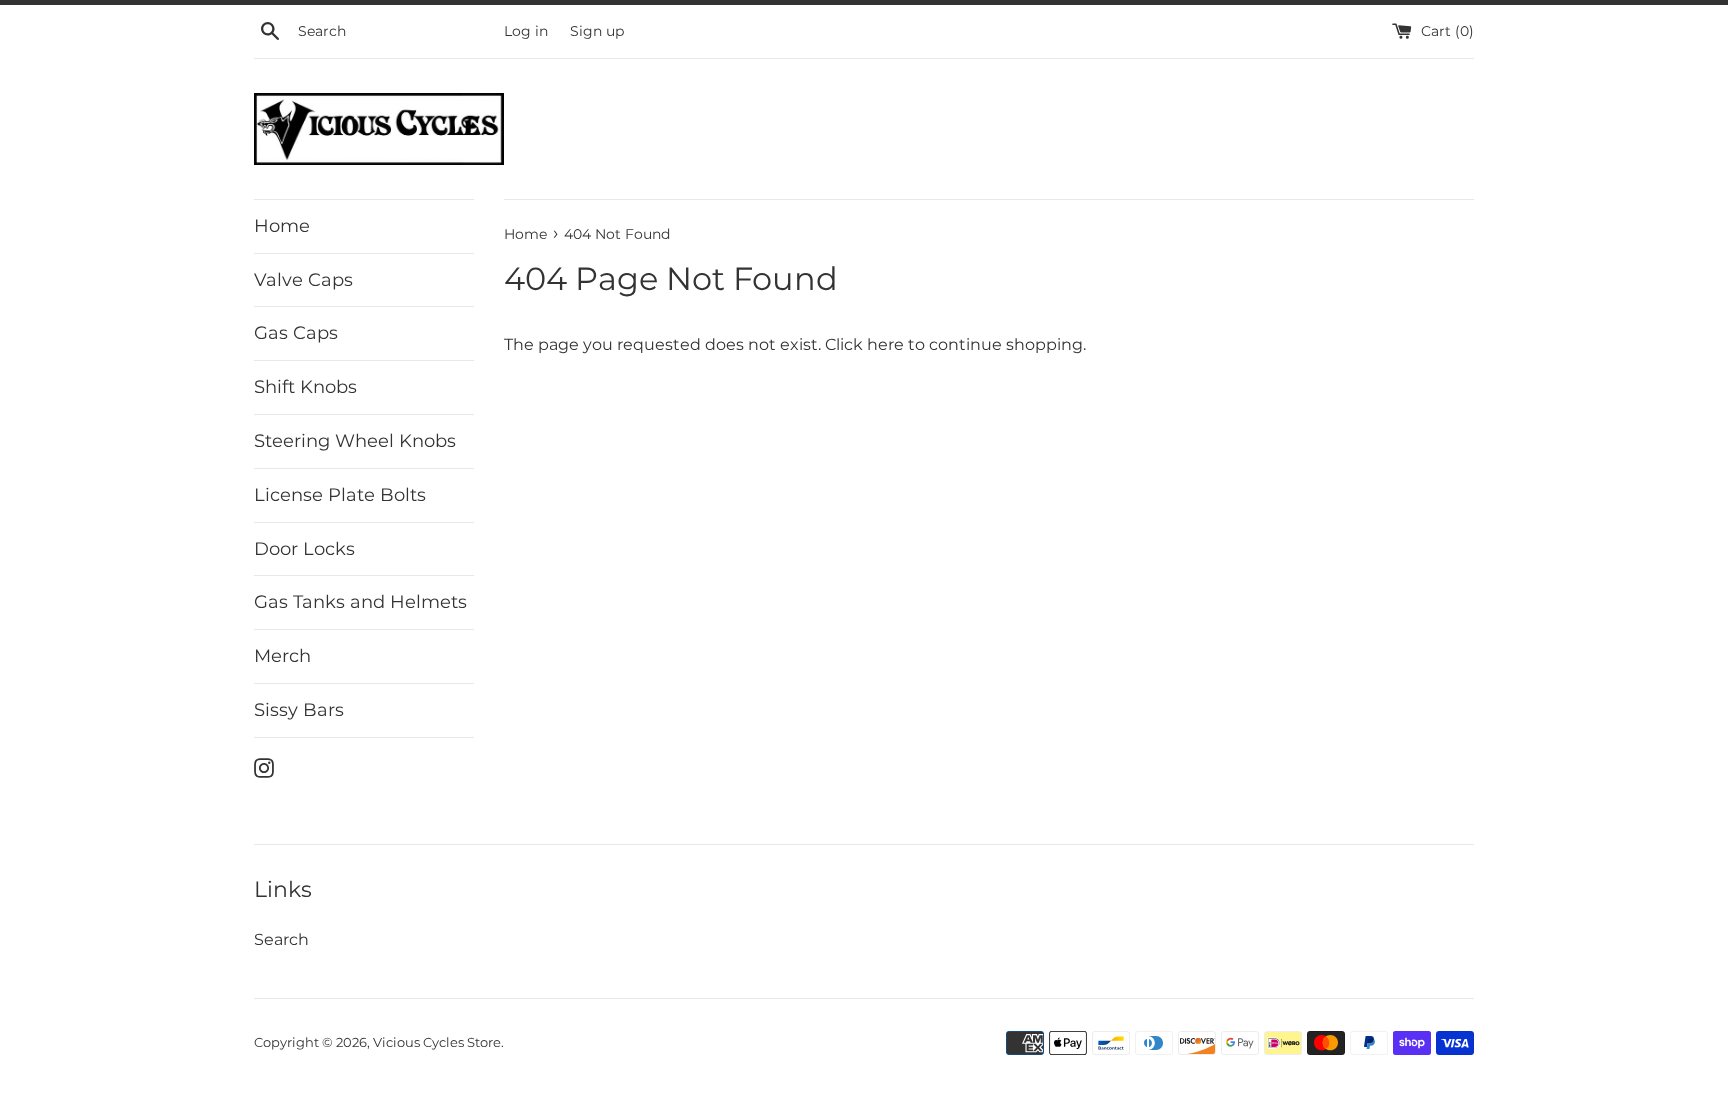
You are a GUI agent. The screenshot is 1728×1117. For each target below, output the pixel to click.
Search (281, 939)
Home (282, 226)
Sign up (597, 31)
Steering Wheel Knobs (355, 441)
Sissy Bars (299, 710)
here (885, 344)
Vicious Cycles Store (437, 1042)
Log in (526, 31)
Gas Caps (296, 333)
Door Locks (304, 549)
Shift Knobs (305, 387)
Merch (282, 656)
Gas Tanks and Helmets (360, 602)
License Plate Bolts (340, 495)
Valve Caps (303, 280)
